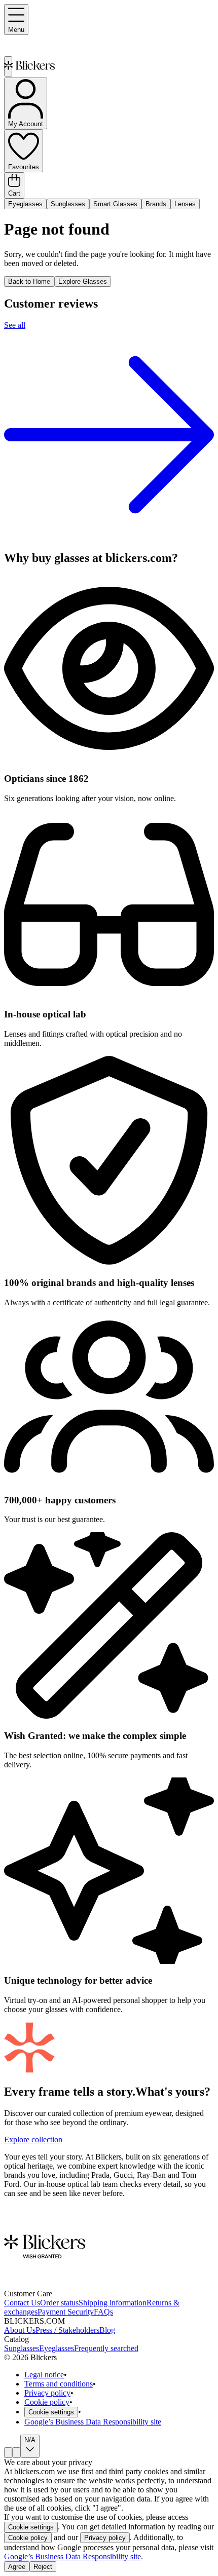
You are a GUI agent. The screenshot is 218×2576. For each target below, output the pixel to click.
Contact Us (22, 2303)
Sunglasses (68, 204)
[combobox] (8, 2453)
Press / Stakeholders (67, 2330)
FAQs (103, 2312)
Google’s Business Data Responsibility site (93, 2422)
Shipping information (113, 2303)
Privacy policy (47, 2393)
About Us (20, 2330)
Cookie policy (47, 2402)
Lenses (185, 204)
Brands (156, 204)
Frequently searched (106, 2348)
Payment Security (66, 2312)
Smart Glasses (115, 204)
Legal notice (44, 2375)
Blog (107, 2330)
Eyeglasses (25, 204)
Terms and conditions (59, 2384)
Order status (59, 2303)
